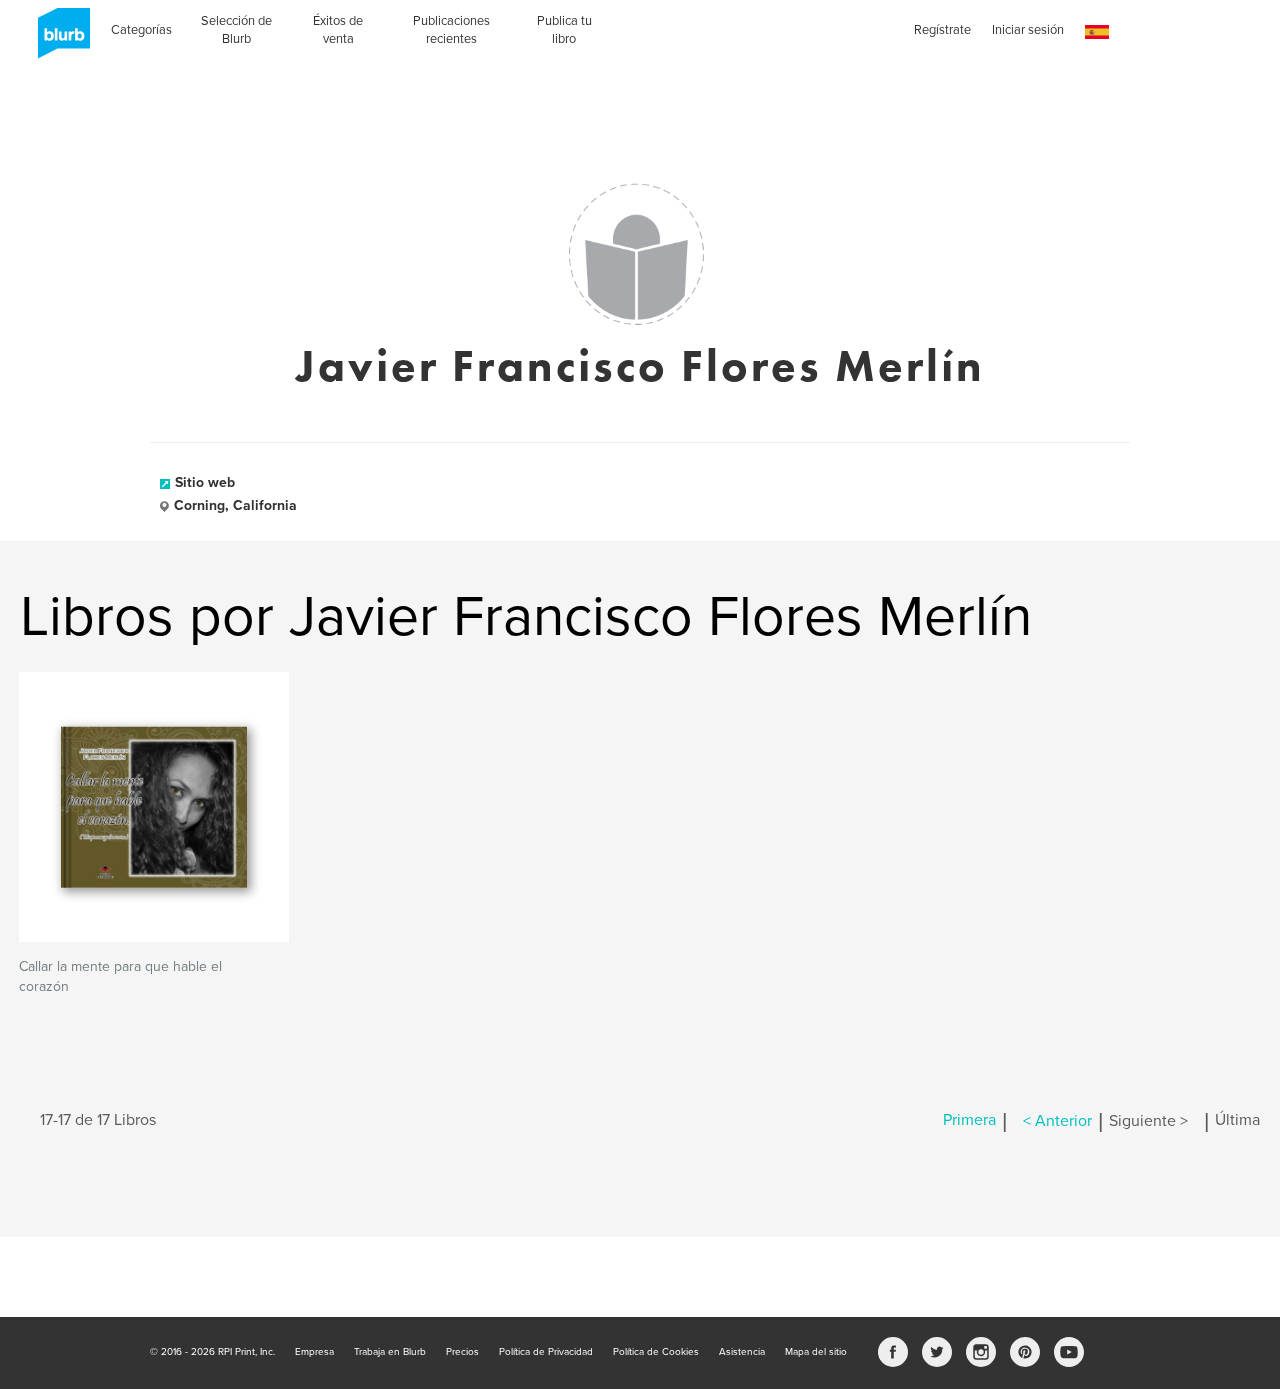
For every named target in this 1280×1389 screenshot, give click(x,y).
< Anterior (1057, 1121)
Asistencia (742, 1352)
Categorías (141, 30)
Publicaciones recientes (451, 30)
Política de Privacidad (546, 1352)
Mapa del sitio (816, 1352)
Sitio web (205, 482)
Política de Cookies (656, 1352)
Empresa (314, 1352)
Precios (462, 1352)
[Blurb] (58, 40)
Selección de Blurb (236, 30)
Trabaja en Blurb (390, 1352)
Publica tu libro (564, 30)
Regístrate (942, 30)
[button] (1097, 32)
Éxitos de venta (338, 30)
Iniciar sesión (1028, 30)
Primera (969, 1121)
